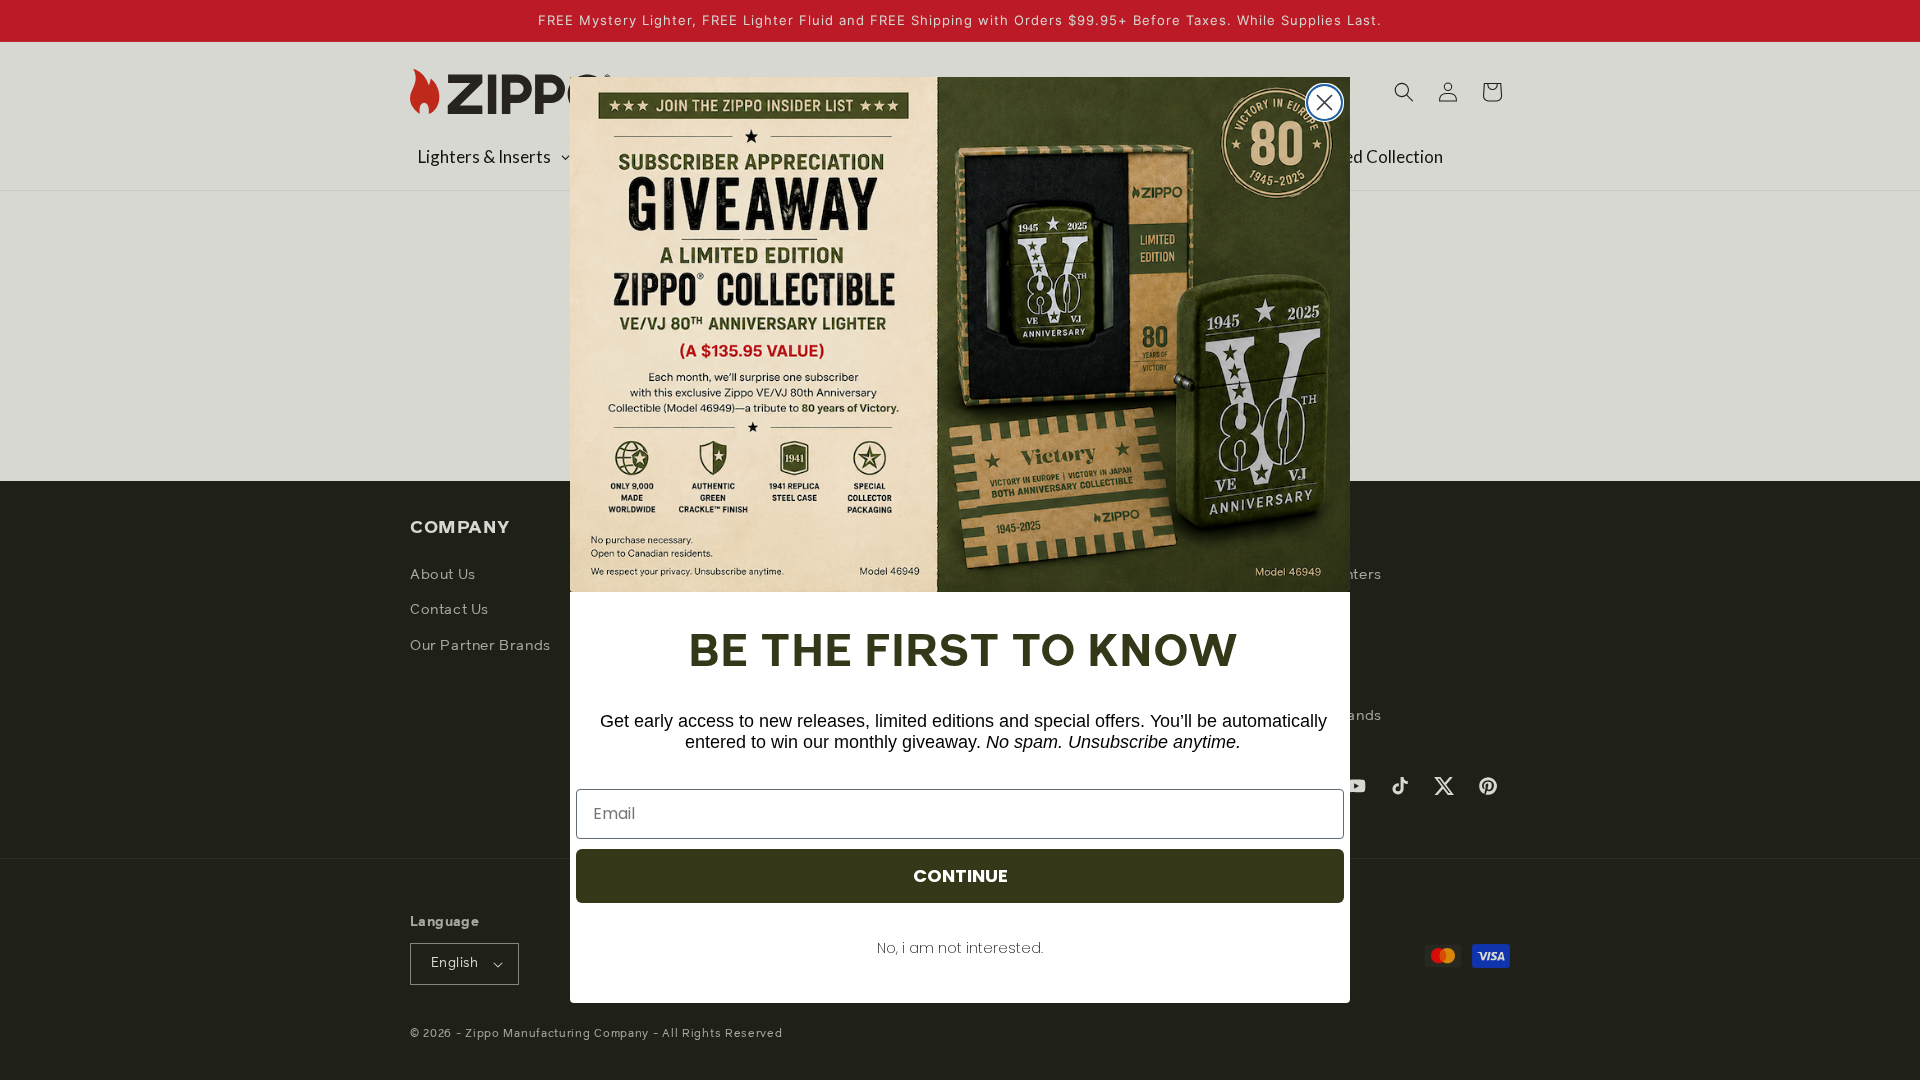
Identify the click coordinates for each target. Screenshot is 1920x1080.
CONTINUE (960, 875)
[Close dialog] (1324, 102)
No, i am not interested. (960, 948)
